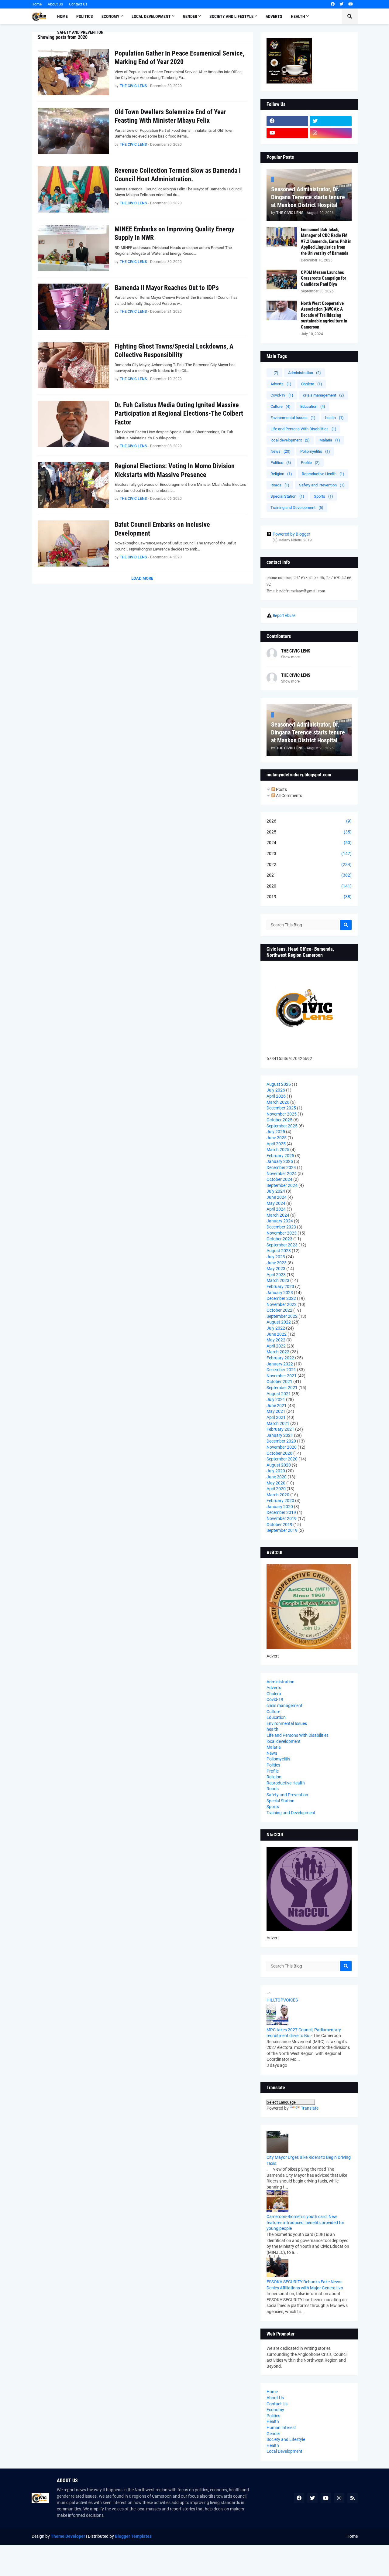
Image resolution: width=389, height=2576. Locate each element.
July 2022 (276, 1328)
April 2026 (276, 1096)
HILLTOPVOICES (282, 2000)
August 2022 (279, 1322)
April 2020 (276, 1489)
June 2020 (277, 1477)
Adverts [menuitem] (274, 16)
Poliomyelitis (315, 451)
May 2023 (276, 1269)
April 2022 (276, 1346)
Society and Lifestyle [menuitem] (231, 16)
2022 (309, 864)
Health (273, 2421)
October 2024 (279, 1179)
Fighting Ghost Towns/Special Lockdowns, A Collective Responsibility (174, 351)
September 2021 (282, 1388)
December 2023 (281, 1227)
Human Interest (281, 2428)
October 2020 (279, 1453)
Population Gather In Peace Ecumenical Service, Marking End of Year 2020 (179, 58)
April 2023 (276, 1275)
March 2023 (278, 1280)
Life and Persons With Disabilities (303, 429)
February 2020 (280, 1501)
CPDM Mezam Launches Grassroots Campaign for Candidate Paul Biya (324, 278)
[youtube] (351, 4)
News (281, 451)
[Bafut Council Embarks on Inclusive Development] (73, 543)
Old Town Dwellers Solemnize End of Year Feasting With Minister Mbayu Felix (170, 116)
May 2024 (276, 1203)
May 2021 (276, 1411)
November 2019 (282, 1518)
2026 (309, 821)
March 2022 (278, 1352)
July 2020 (276, 1471)
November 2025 (282, 1114)
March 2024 (278, 1215)
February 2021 (280, 1429)
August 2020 (279, 1465)
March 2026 (278, 1102)
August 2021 (279, 1394)
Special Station (287, 496)
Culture (281, 406)
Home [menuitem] (62, 16)
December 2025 (281, 1108)
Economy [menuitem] (110, 16)
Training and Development (297, 508)
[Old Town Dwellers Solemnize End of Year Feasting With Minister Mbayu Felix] (73, 131)
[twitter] (341, 4)
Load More (142, 578)
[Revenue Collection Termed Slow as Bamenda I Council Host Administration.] (73, 189)
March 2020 (278, 1495)
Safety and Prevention (322, 485)
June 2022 (277, 1334)
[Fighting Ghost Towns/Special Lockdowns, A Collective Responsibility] (73, 365)
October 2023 (279, 1239)
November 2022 (282, 1304)
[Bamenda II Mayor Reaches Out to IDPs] (73, 307)
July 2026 (276, 1090)
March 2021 (278, 1423)
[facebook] (333, 4)
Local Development (284, 2451)
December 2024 (281, 1167)
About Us (55, 4)
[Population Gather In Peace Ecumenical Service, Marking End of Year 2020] (73, 72)
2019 (309, 897)
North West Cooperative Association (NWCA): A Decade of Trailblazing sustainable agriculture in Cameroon (324, 315)
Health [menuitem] (298, 16)
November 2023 (282, 1233)
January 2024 (280, 1221)
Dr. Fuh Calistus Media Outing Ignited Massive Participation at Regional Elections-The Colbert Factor (179, 414)
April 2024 (276, 1209)
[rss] (353, 2498)
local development (290, 440)
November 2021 (282, 1376)
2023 (309, 854)
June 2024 (277, 1197)
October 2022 (279, 1310)
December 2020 (281, 1441)
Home (37, 4)
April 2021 (276, 1417)
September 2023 (282, 1245)
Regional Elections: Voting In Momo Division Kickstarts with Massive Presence (175, 470)
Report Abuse (284, 615)
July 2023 (276, 1257)
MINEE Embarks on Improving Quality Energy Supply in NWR (174, 233)
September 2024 (282, 1185)
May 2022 (276, 1340)
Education (313, 406)
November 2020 (282, 1447)
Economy (275, 2410)
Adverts (281, 384)
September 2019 (282, 1530)
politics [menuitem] (85, 16)
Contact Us (78, 4)
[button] (350, 16)
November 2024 (282, 1174)
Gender (273, 2434)
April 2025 (276, 1144)
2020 (309, 886)
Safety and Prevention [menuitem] (80, 32)
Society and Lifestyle (286, 2439)
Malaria (330, 440)
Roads (280, 485)
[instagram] (331, 133)
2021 (309, 875)
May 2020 (276, 1483)
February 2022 (280, 1358)
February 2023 (280, 1286)
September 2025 (282, 1126)
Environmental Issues (293, 418)
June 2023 (277, 1263)
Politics (281, 463)
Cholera (312, 384)
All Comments (289, 796)
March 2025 (278, 1150)
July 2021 (276, 1399)
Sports (324, 496)
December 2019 (281, 1512)
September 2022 (282, 1316)
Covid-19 (282, 395)
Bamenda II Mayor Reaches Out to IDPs (167, 288)
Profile (310, 463)
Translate (310, 2108)
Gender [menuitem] (190, 16)
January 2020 (280, 1507)
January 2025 (280, 1161)
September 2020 (282, 1459)
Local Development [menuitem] (151, 16)
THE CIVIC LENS (296, 651)
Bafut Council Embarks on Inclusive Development (162, 529)
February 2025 (280, 1156)
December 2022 (281, 1298)
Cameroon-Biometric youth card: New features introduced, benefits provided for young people (305, 2222)
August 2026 (279, 1084)
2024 (309, 843)
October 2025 (279, 1120)
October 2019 (279, 1525)
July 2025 (276, 1132)
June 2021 (277, 1406)
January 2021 (280, 1435)
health (334, 418)
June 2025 (277, 1138)
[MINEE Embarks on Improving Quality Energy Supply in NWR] (73, 248)
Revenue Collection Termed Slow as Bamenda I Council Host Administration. (178, 175)
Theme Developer (68, 2536)
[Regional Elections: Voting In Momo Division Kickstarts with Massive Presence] (73, 485)
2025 (309, 832)
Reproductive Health (323, 474)
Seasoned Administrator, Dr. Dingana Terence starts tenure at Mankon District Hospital (308, 197)
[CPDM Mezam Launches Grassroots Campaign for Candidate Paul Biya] (282, 279)
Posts (281, 789)
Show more (290, 657)
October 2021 (279, 1382)
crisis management (324, 395)
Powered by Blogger (291, 534)
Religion (281, 474)
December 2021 (281, 1370)
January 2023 (280, 1293)
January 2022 (280, 1364)
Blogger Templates (133, 2536)
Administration (305, 373)
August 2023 (279, 1251)
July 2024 (276, 1191)
